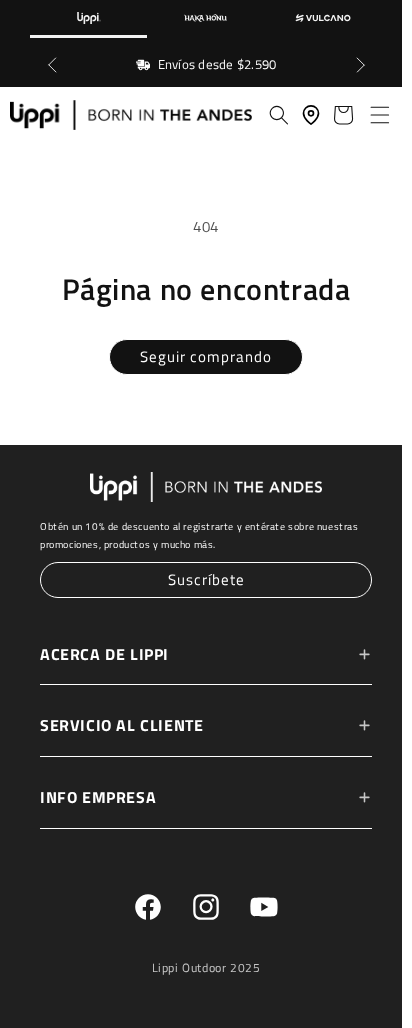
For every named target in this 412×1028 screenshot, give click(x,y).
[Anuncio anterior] (52, 65)
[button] (370, 115)
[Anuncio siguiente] (360, 65)
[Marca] (88, 19)
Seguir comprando (201, 359)
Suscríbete (201, 580)
